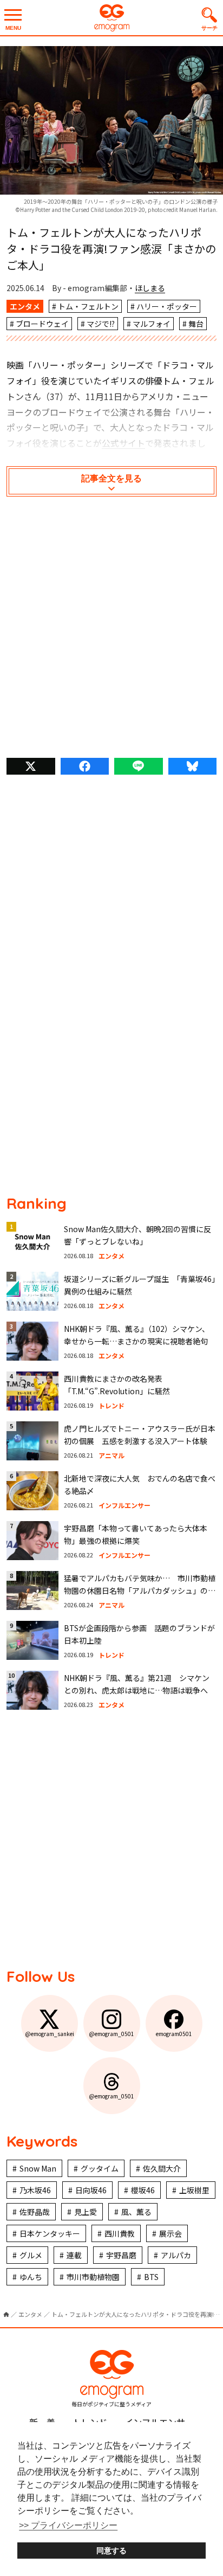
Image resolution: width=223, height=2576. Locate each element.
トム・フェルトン (88, 306)
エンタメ (25, 306)
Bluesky (193, 766)
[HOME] (6, 2314)
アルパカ (176, 2255)
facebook (85, 766)
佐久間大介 (162, 2168)
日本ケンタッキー (50, 2233)
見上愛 (86, 2212)
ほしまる (150, 288)
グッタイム (100, 2168)
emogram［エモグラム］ (111, 18)
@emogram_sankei (50, 2034)
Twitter (31, 766)
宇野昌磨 (121, 2255)
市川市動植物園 (93, 2277)
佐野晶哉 (35, 2212)
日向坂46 (91, 2190)
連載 (74, 2255)
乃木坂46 (35, 2190)
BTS (151, 2277)
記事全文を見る (111, 478)
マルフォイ (152, 324)
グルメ (31, 2255)
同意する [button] (111, 2551)
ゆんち (31, 2277)
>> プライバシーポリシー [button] (68, 2525)
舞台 (196, 324)
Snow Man (38, 2168)
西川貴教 (120, 2233)
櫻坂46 (143, 2190)
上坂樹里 (194, 2190)
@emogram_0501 (111, 2034)
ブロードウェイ (42, 324)
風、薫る (136, 2212)
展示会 (170, 2233)
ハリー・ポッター (167, 306)
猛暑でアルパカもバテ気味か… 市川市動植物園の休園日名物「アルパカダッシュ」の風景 (140, 1590)
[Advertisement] (111, 630)
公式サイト (123, 443)
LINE (139, 766)
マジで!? (101, 324)
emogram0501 (174, 2034)
